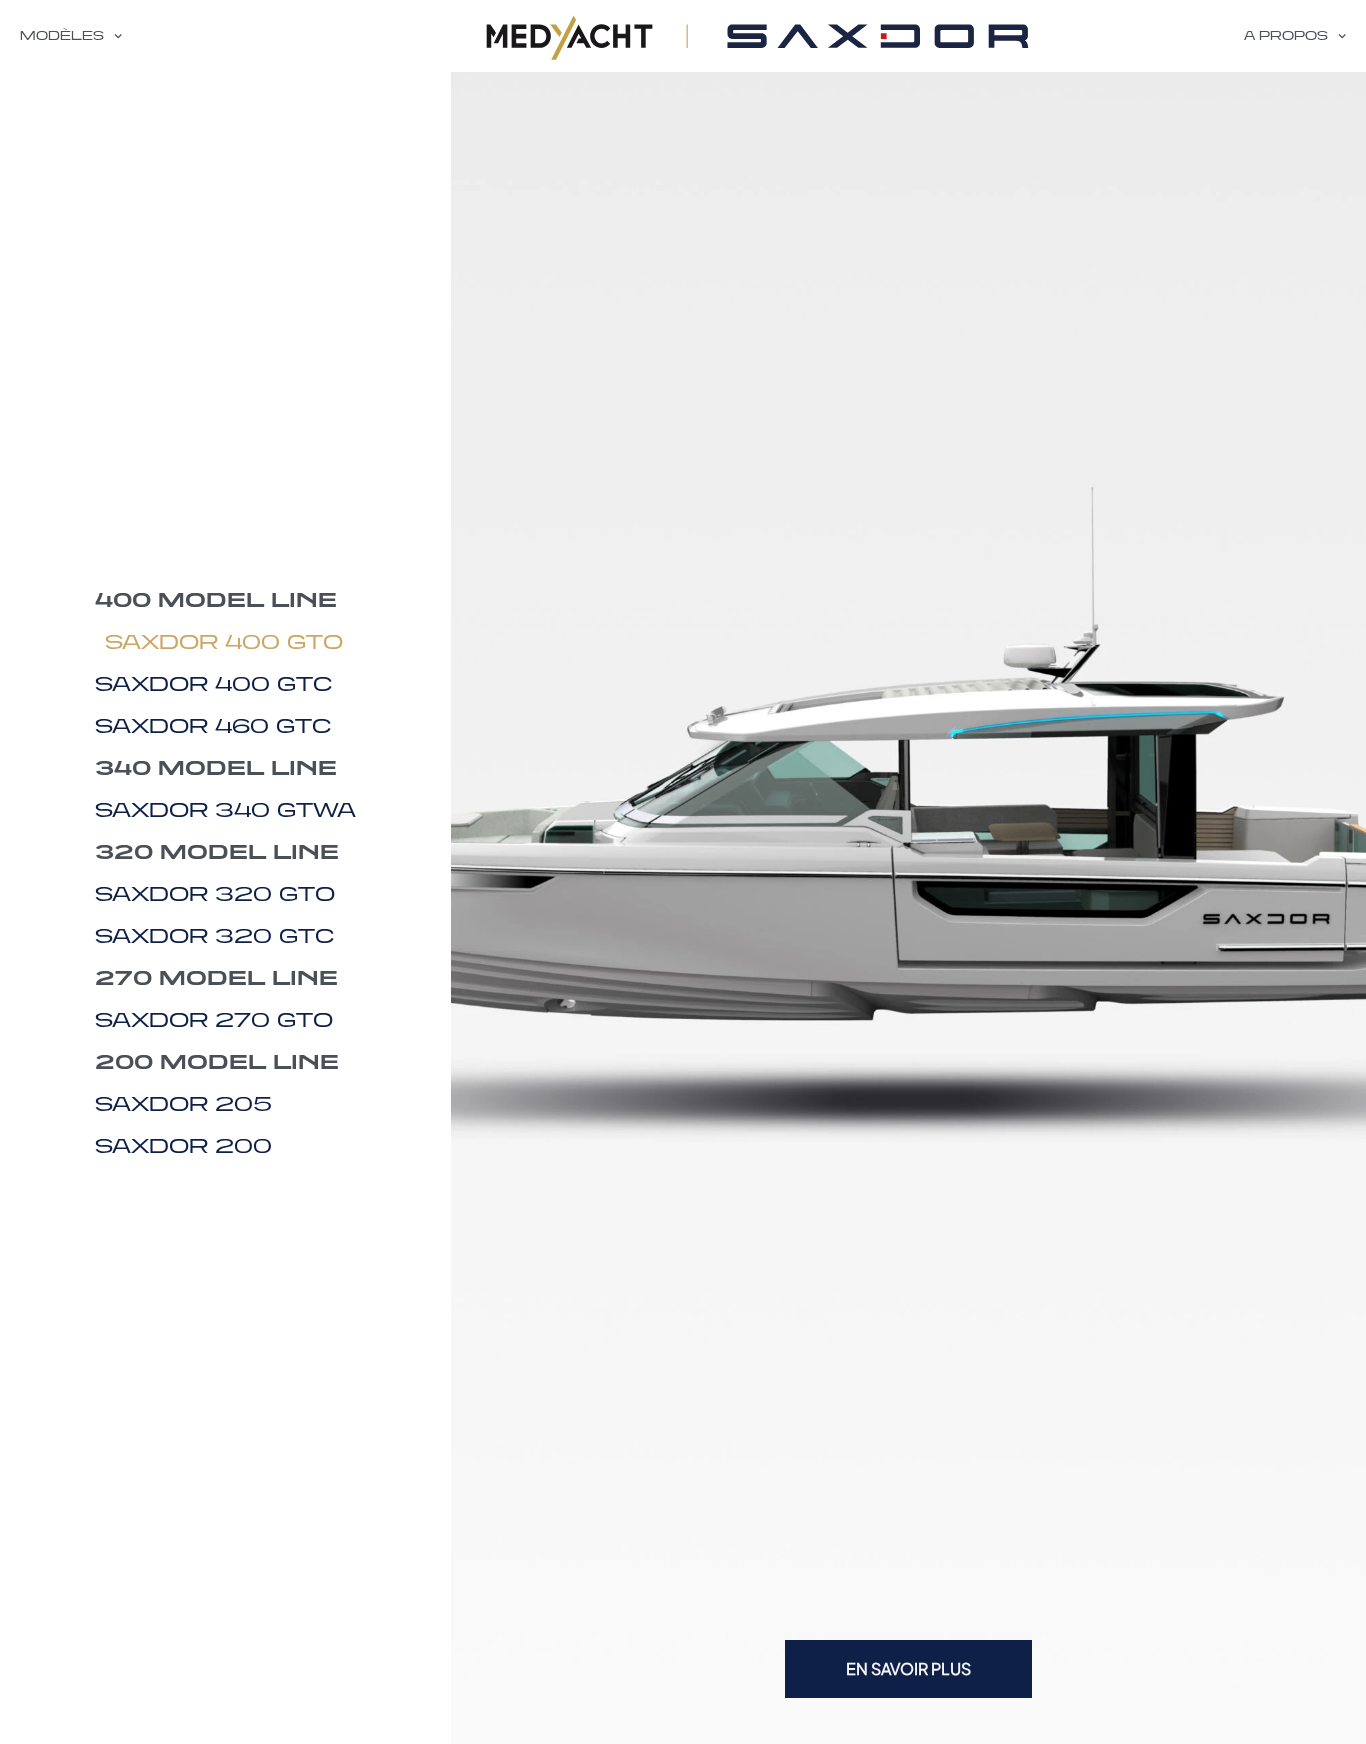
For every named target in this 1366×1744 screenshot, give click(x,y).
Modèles (62, 35)
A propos (1286, 35)
